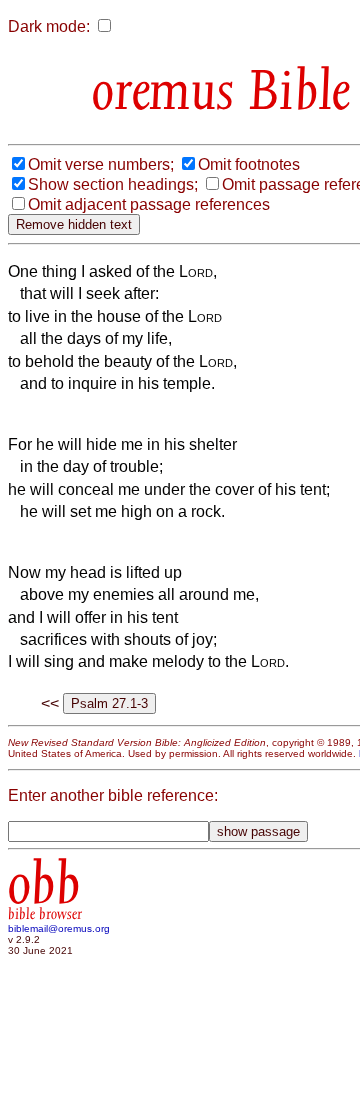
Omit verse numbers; (101, 164)
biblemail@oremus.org (59, 928)
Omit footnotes (249, 164)
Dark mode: (49, 26)
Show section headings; (113, 184)
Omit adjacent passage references (149, 204)
